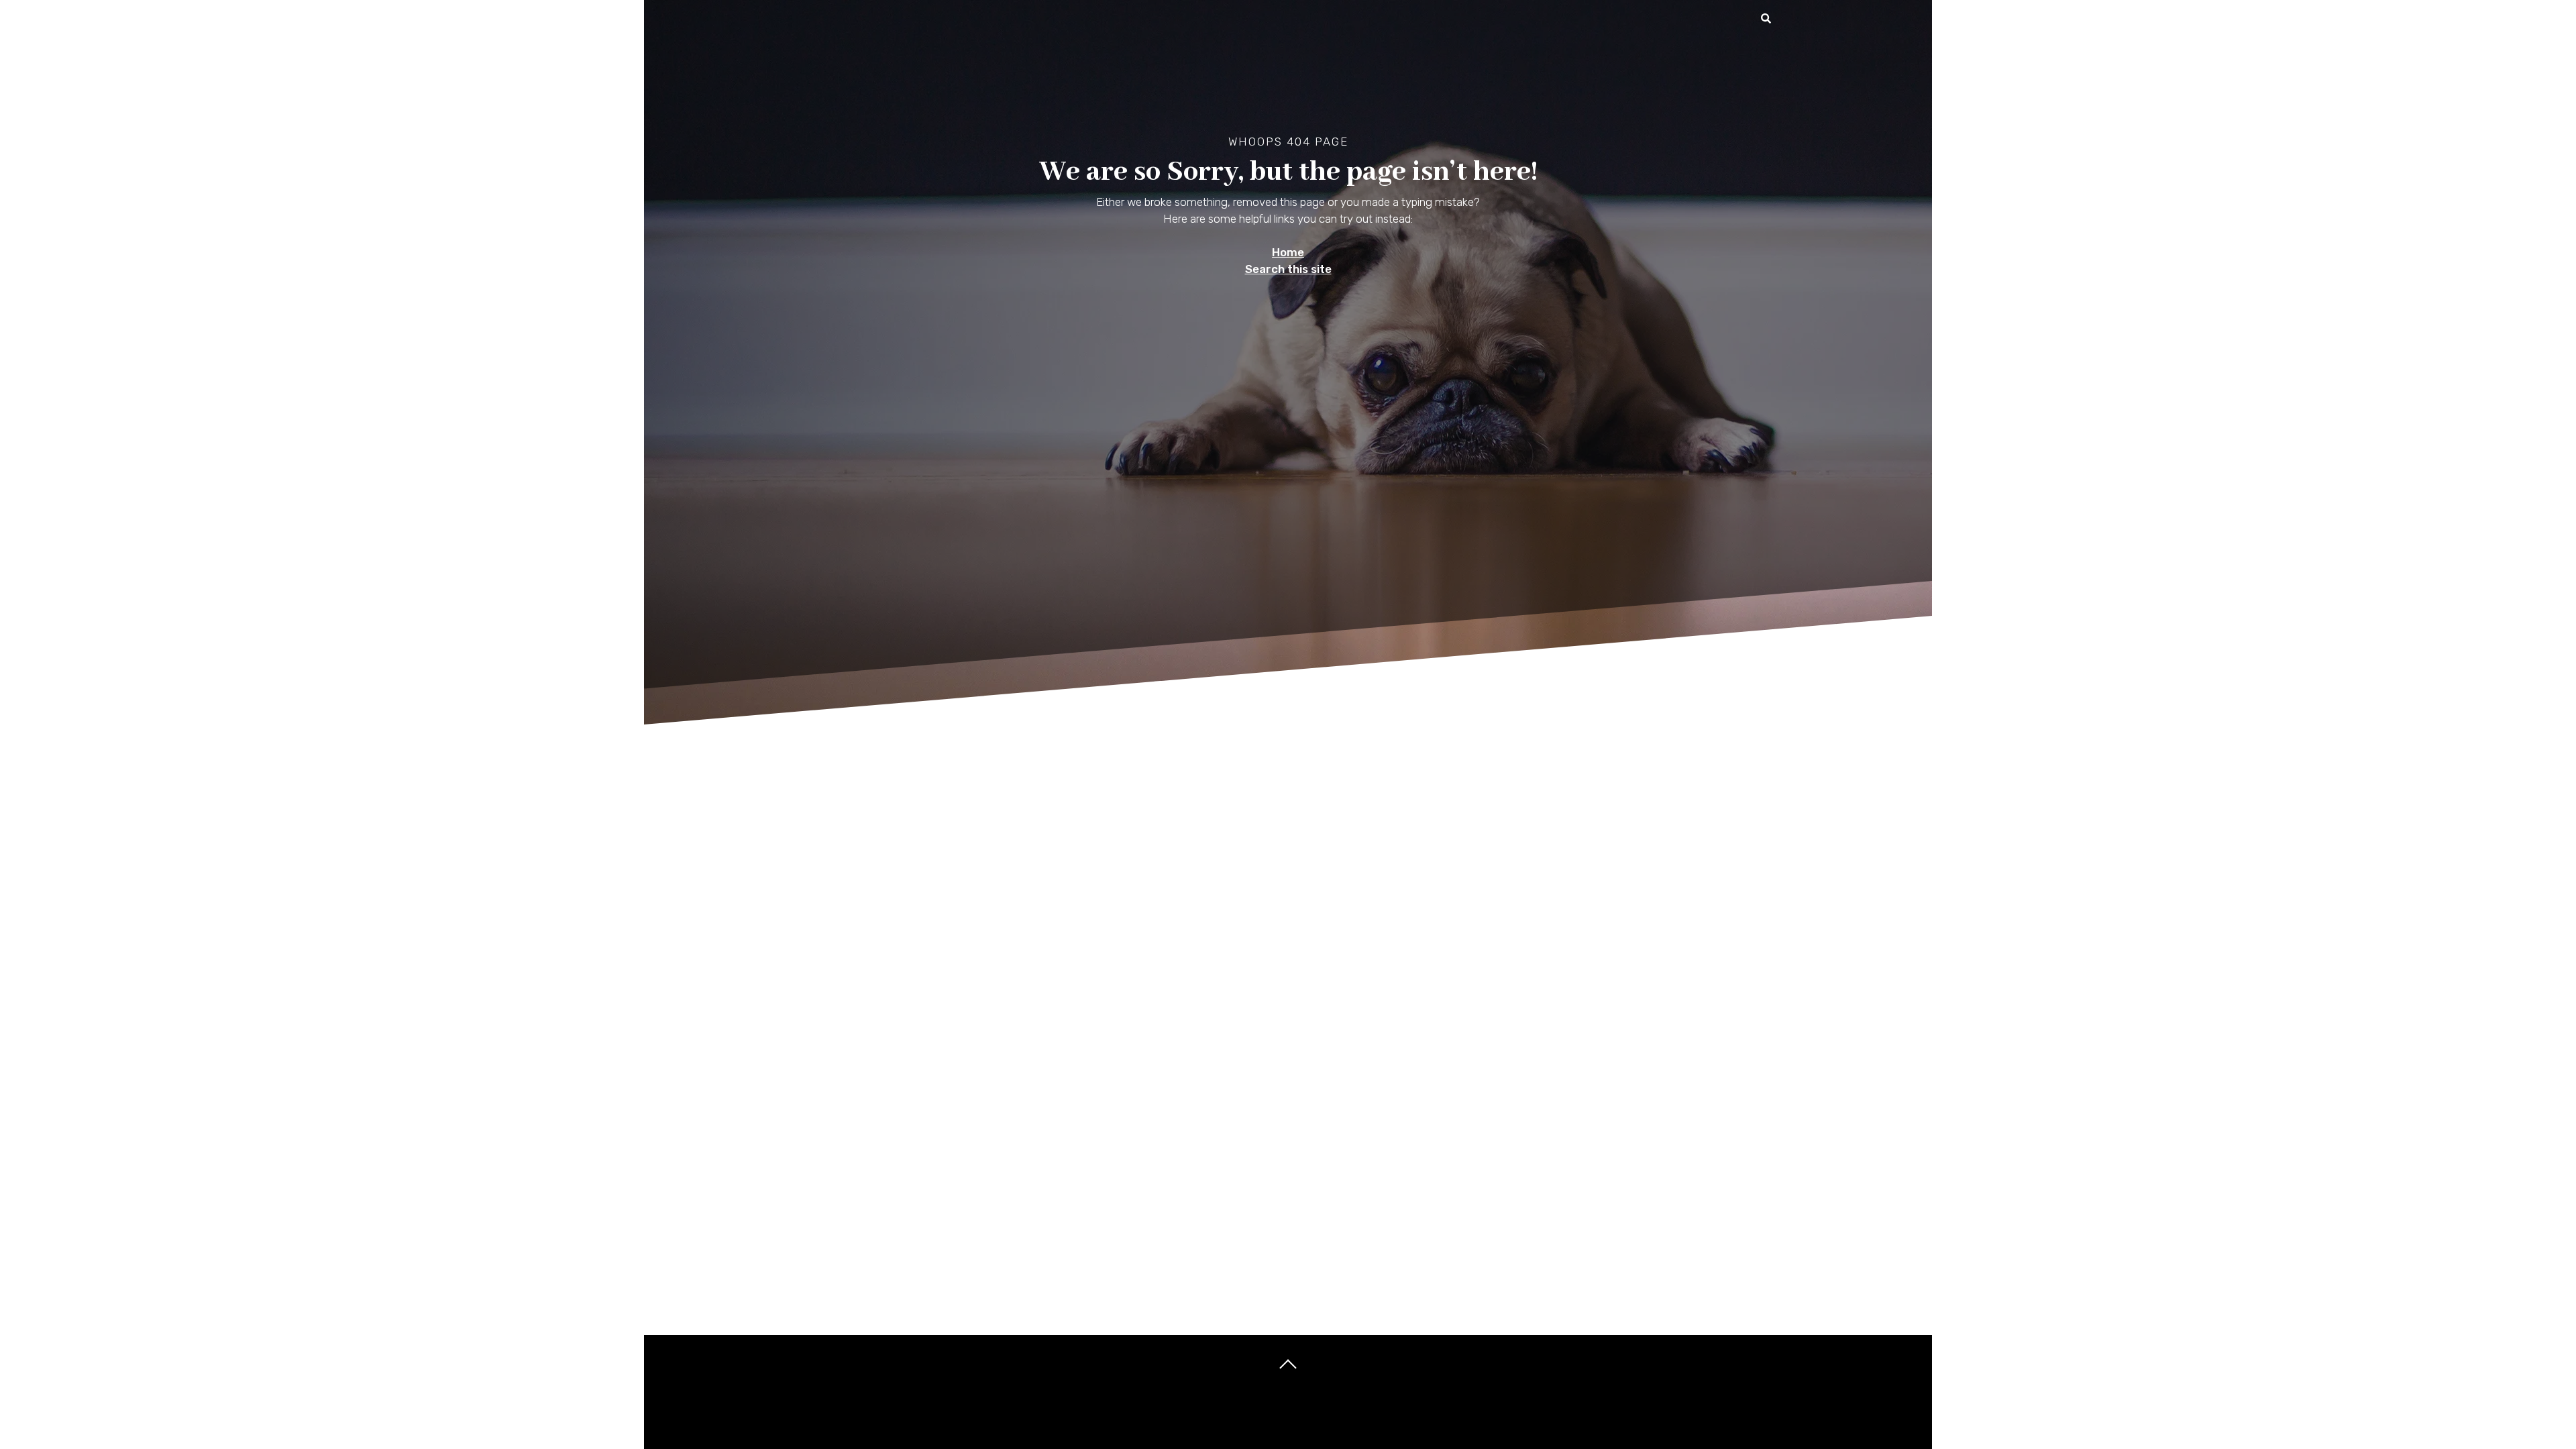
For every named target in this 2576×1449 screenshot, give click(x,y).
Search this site (1288, 269)
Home (1288, 252)
